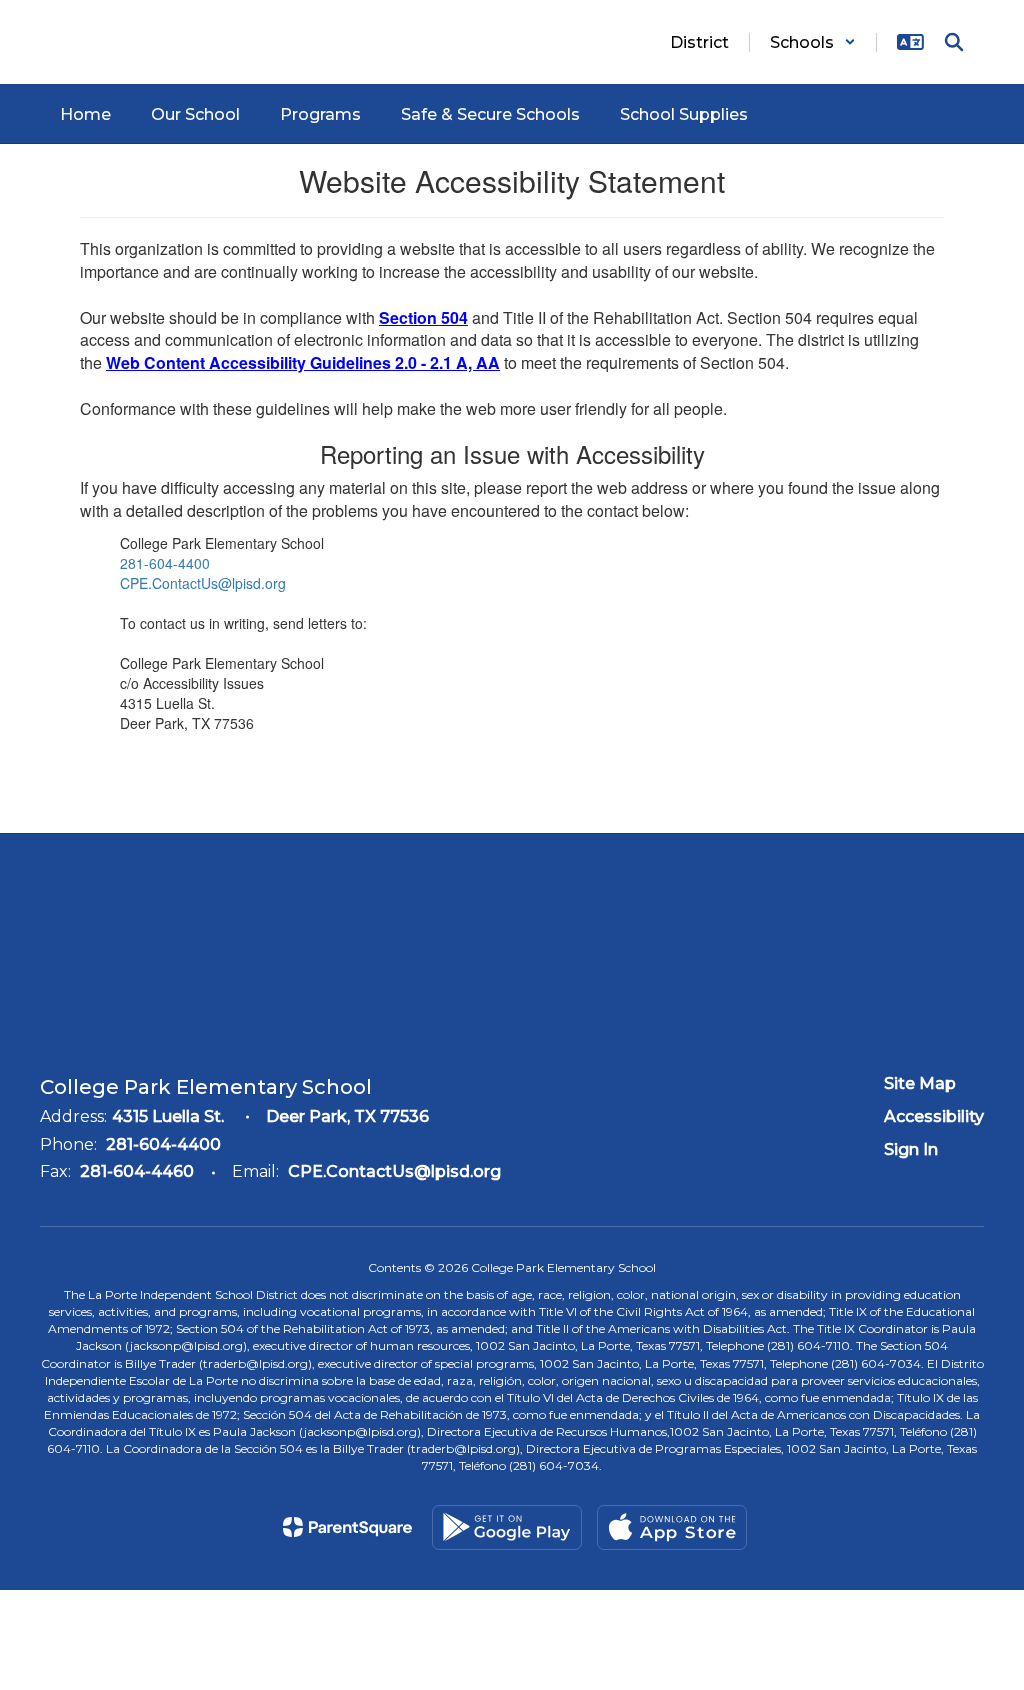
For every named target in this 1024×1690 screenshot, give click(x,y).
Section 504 (423, 317)
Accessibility (934, 1116)
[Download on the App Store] (672, 1527)
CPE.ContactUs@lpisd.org (203, 583)
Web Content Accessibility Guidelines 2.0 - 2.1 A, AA (303, 362)
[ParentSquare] (347, 1527)
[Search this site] (954, 42)
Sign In (911, 1149)
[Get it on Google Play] (507, 1527)
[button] (813, 42)
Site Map (920, 1083)
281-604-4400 (165, 563)
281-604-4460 (137, 1171)
